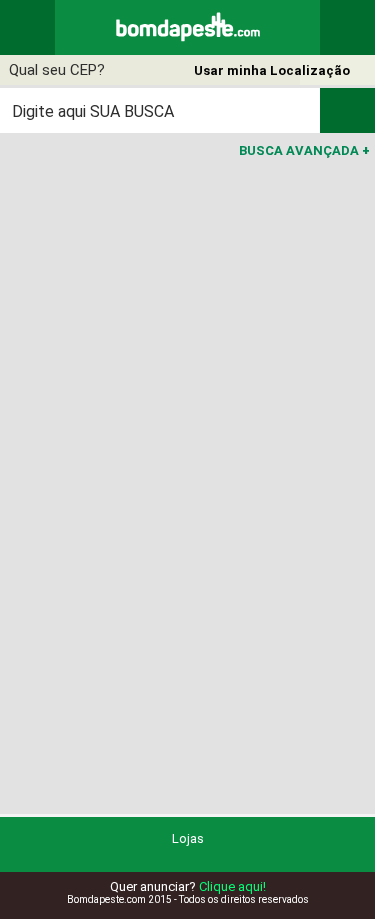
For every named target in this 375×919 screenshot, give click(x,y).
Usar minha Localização (272, 70)
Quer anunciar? (188, 886)
